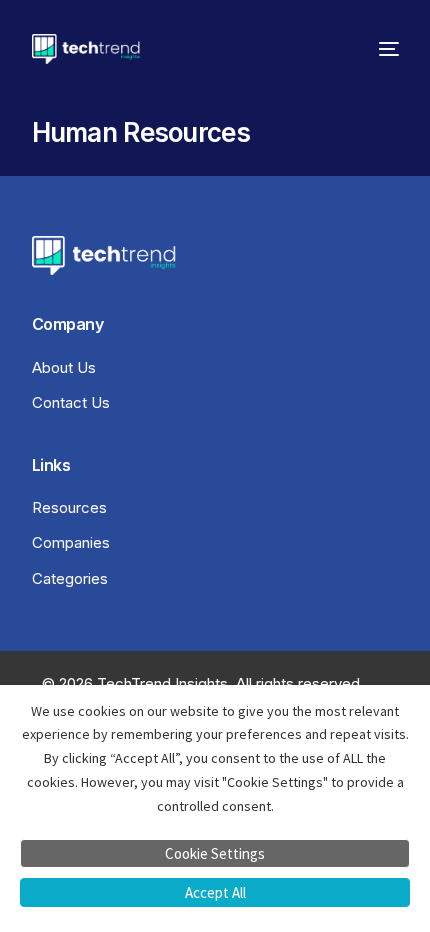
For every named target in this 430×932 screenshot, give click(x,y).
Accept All (215, 892)
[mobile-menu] (384, 49)
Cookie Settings (215, 853)
